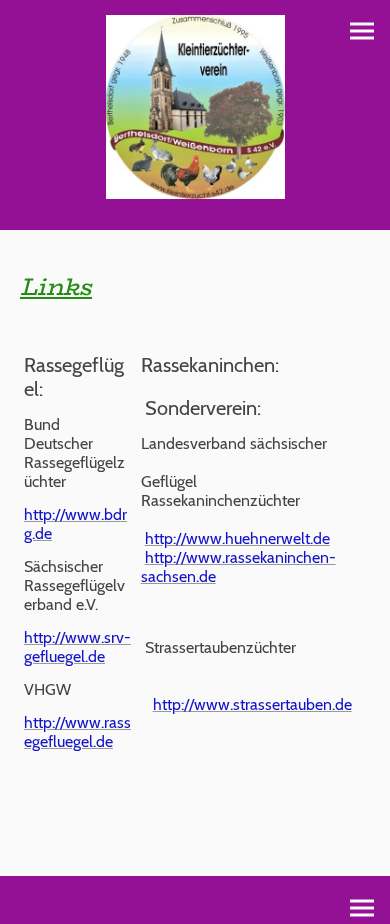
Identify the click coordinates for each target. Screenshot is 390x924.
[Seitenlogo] (195, 107)
